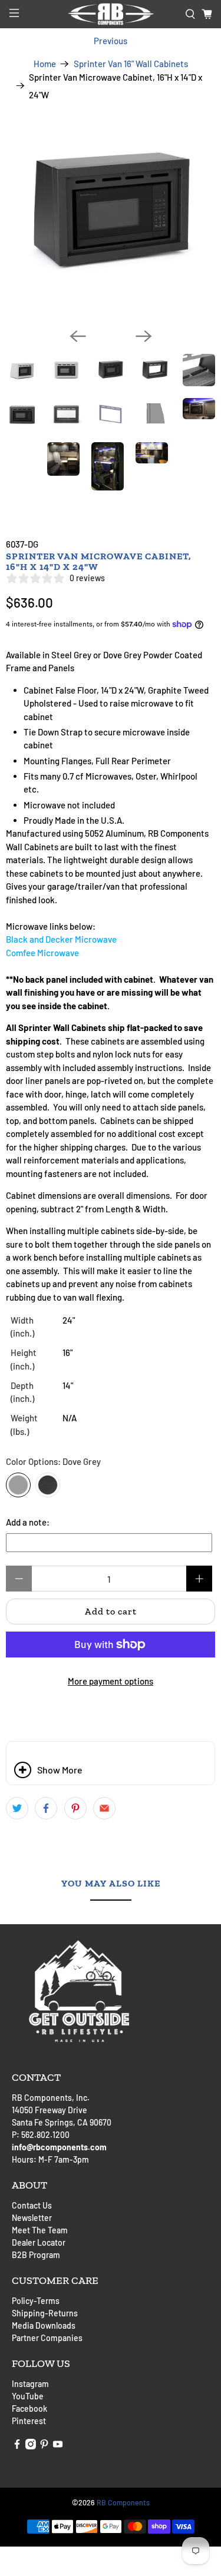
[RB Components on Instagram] (31, 2446)
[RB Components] (111, 14)
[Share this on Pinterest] (75, 1808)
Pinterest (29, 2421)
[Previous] (78, 336)
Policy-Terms (36, 2301)
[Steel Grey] (48, 1485)
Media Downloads (44, 2325)
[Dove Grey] (18, 1485)
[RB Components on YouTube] (58, 2446)
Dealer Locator (39, 2242)
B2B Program (36, 2255)
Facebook (29, 2408)
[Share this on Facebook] (46, 1808)
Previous (111, 41)
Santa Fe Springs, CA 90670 (62, 2122)
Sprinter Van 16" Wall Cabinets (131, 64)
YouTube (28, 2396)
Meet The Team (40, 2230)
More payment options (111, 1681)
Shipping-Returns (45, 2313)
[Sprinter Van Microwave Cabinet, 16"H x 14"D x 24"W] (111, 214)
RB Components (123, 2502)
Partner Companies (47, 2338)
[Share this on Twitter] (17, 1808)
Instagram (30, 2384)
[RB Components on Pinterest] (44, 2446)
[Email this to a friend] (104, 1808)
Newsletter (32, 2218)
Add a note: (28, 1522)
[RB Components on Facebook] (17, 2446)
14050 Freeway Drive (50, 2110)
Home (45, 64)
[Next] (144, 336)
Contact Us (32, 2205)
